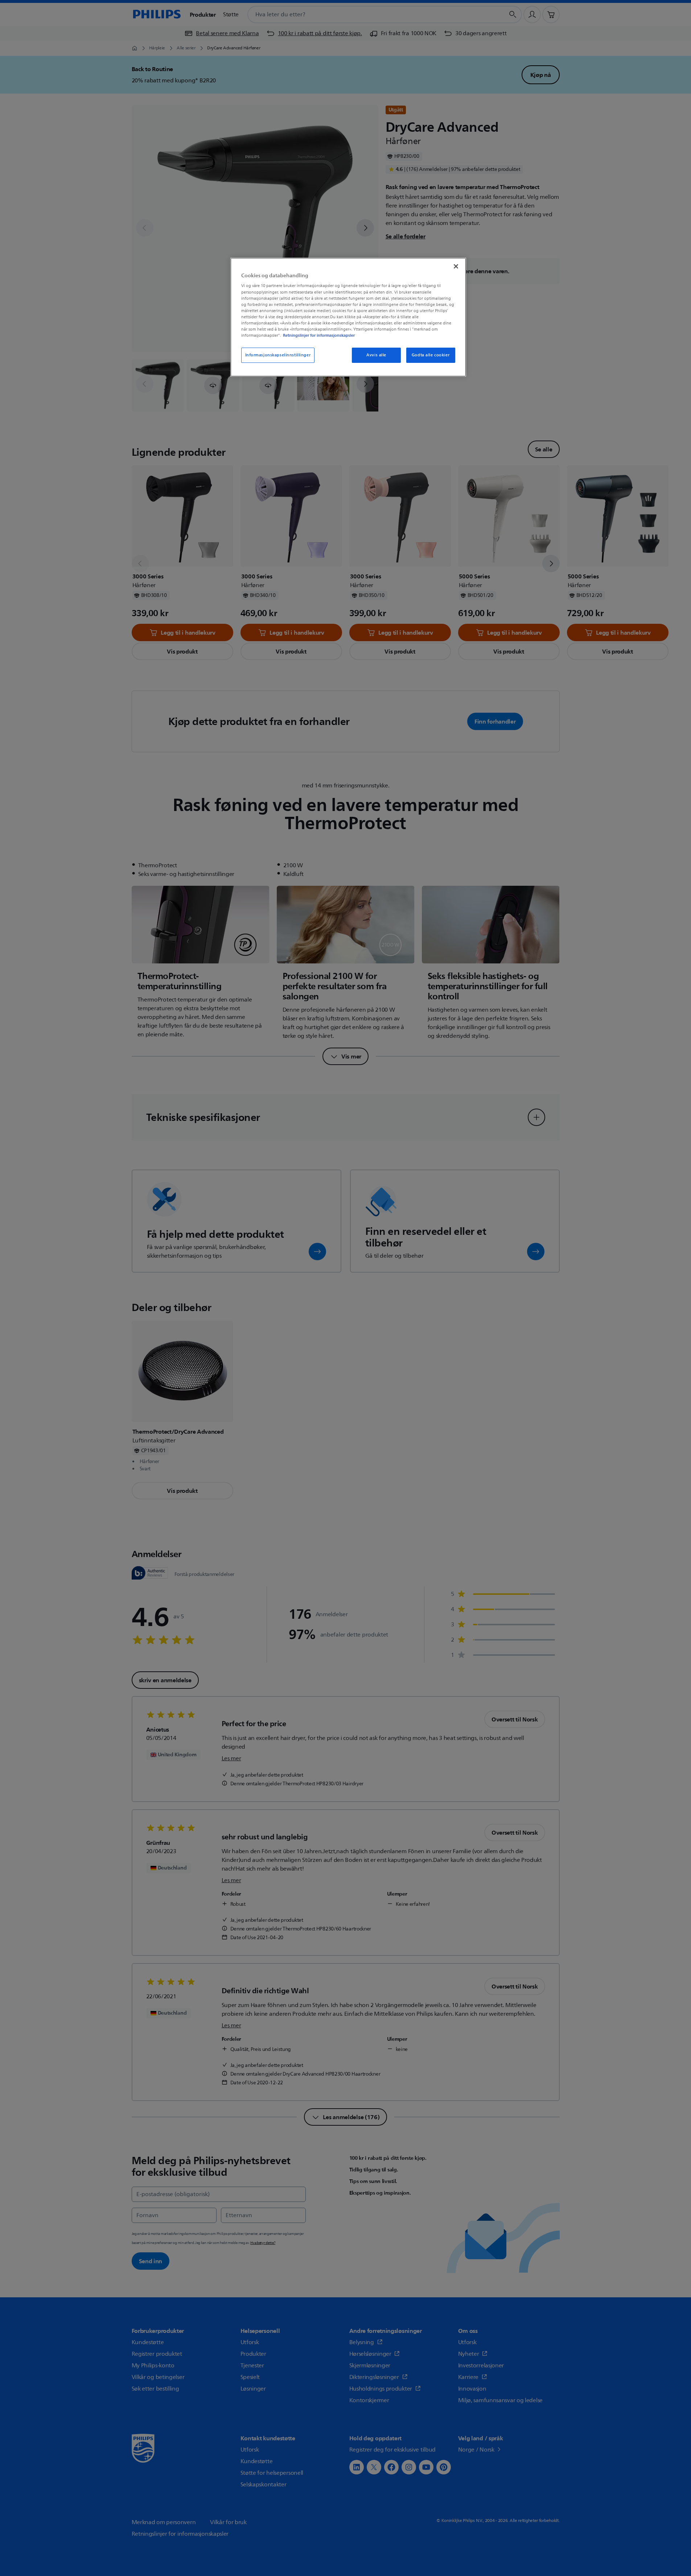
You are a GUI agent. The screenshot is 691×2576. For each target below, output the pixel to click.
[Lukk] (456, 266)
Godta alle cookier (431, 355)
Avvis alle (376, 355)
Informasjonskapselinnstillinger (278, 355)
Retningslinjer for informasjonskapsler (319, 335)
